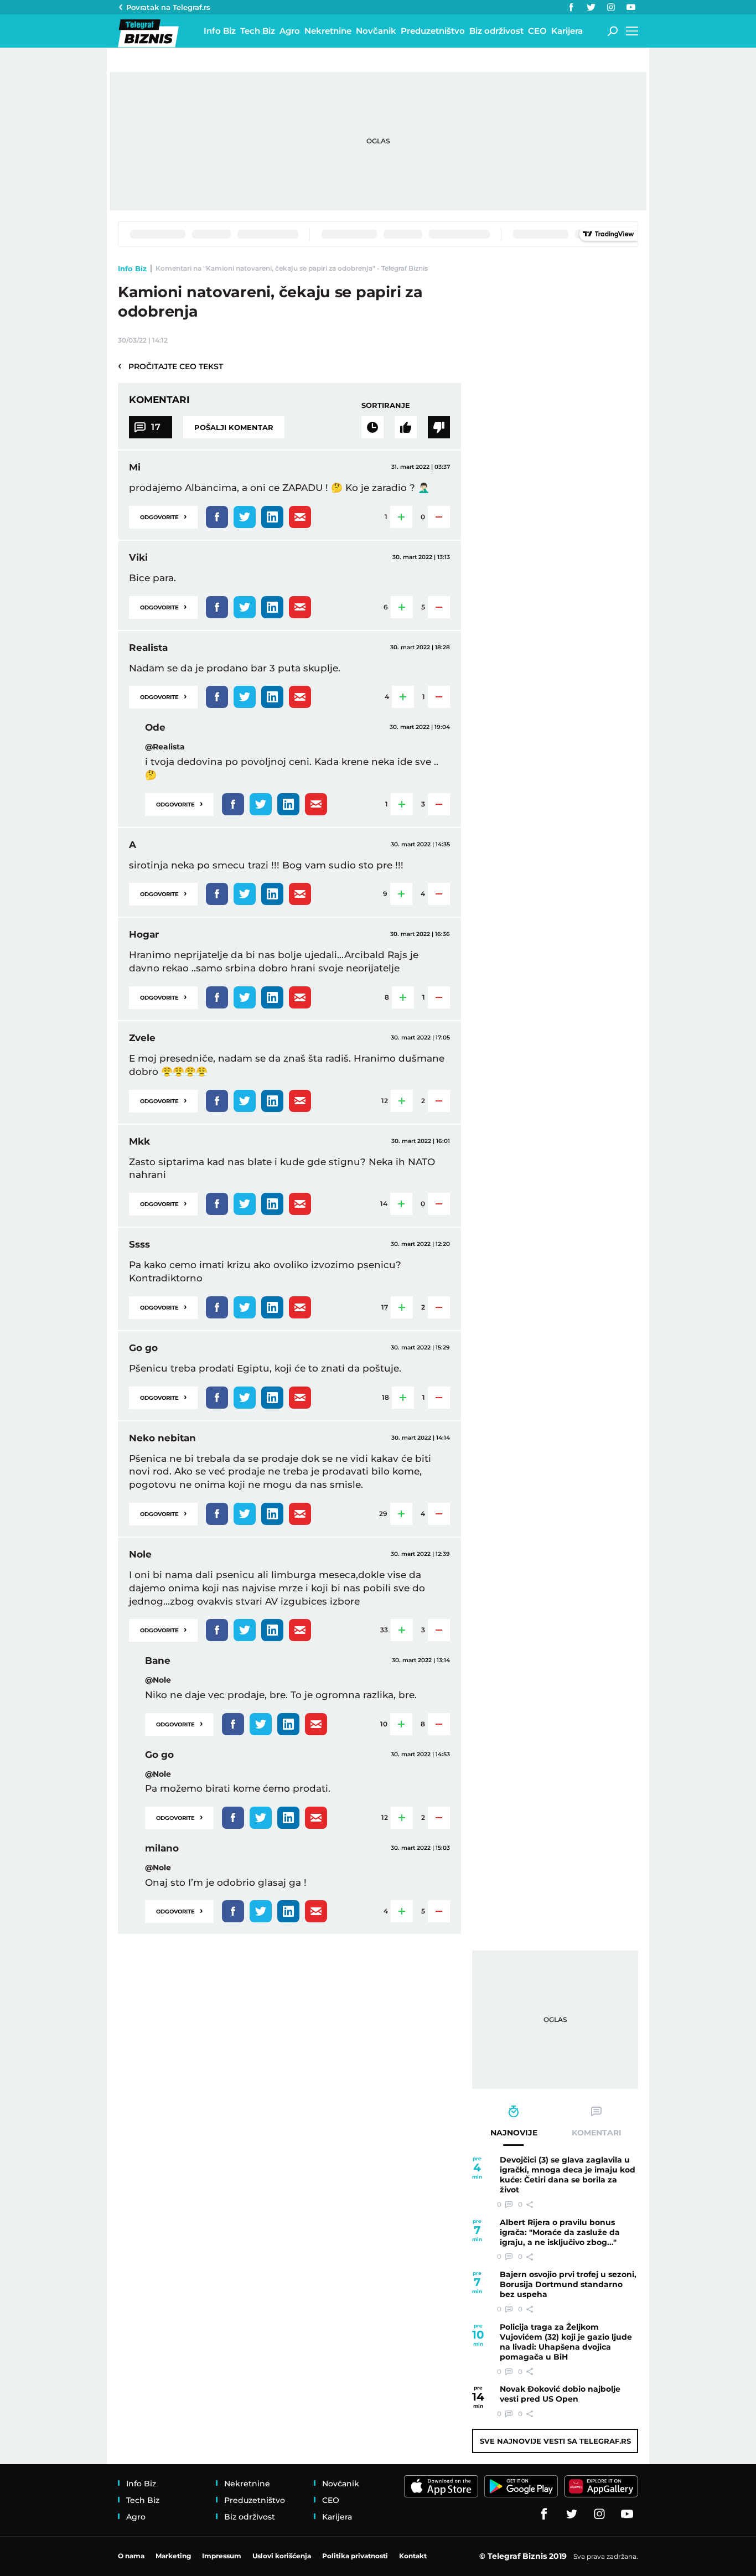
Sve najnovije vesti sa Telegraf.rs (555, 2441)
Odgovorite (163, 516)
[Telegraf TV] (631, 7)
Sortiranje (386, 405)
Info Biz (132, 268)
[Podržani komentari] (406, 427)
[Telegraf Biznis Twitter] (591, 7)
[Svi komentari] (372, 427)
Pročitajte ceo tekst (170, 366)
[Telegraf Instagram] (611, 7)
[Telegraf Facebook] (571, 7)
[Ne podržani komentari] (439, 427)
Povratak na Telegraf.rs (168, 7)
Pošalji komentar (234, 427)
